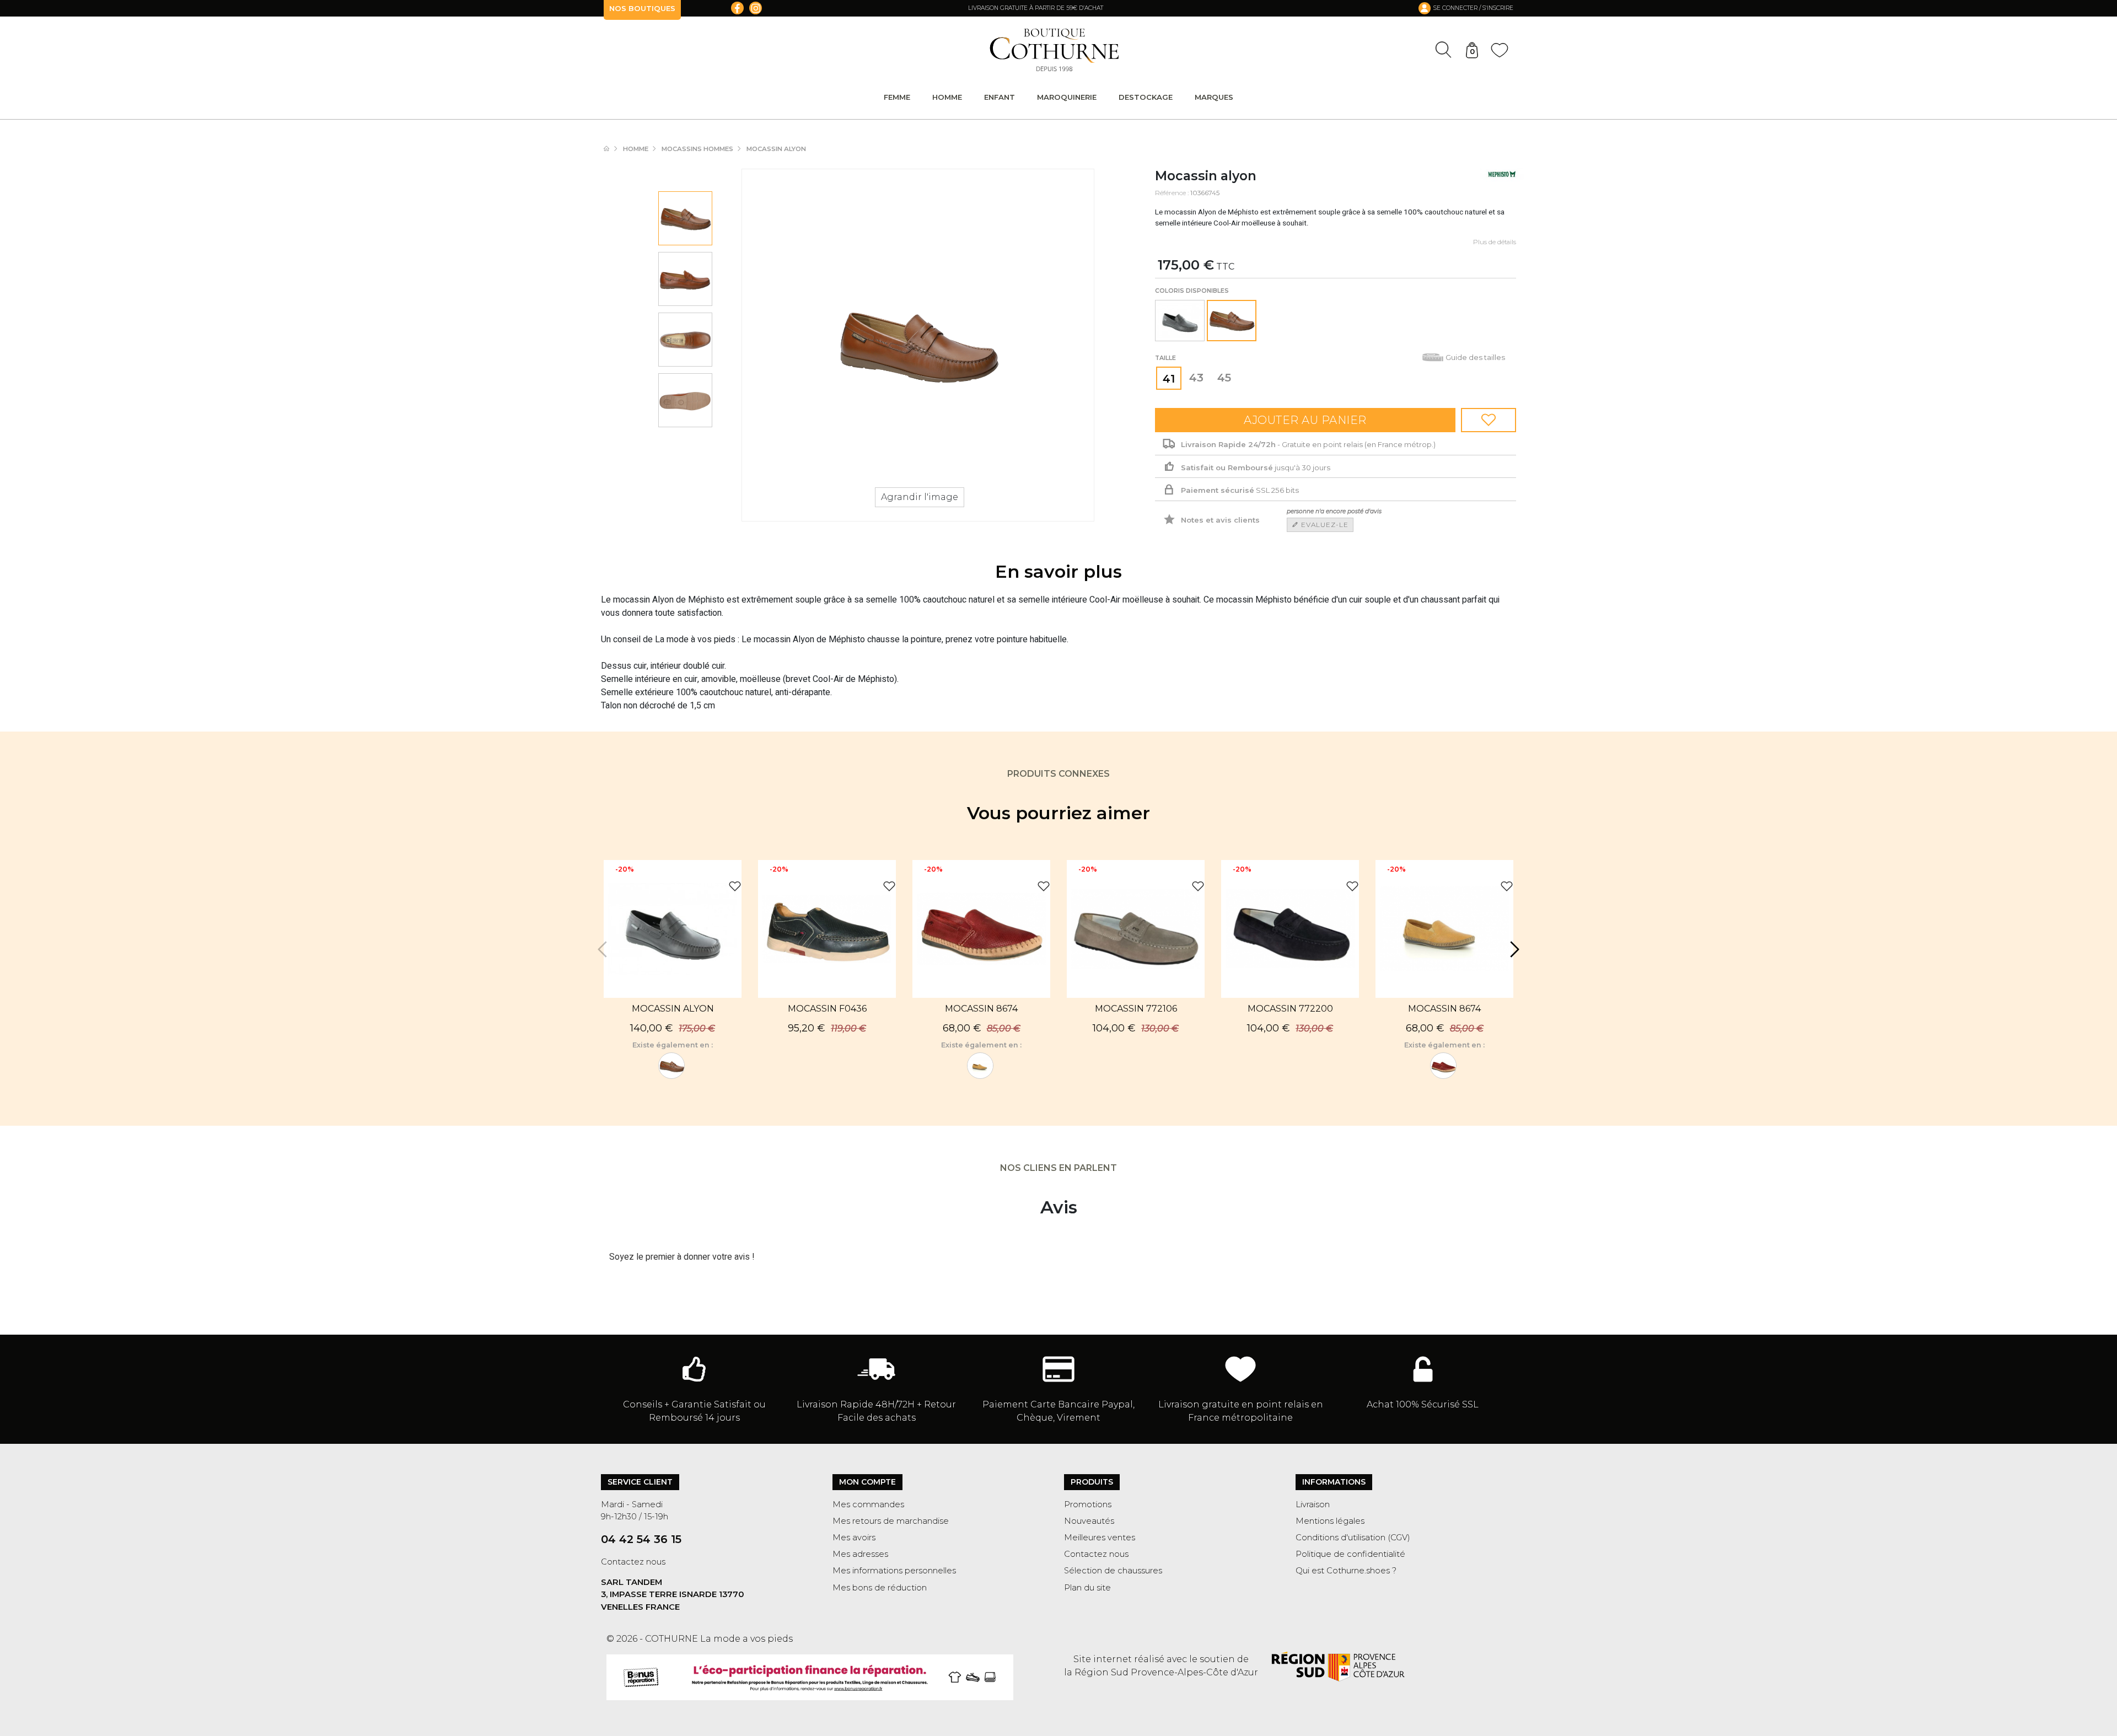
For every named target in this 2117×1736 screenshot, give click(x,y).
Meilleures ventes (1100, 1538)
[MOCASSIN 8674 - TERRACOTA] (1443, 1066)
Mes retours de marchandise (891, 1521)
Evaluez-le (1324, 525)
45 (1224, 378)
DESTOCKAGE (1146, 97)
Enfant (1000, 97)
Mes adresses (860, 1554)
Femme (897, 97)
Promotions (1088, 1504)
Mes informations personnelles (894, 1571)
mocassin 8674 (981, 1009)
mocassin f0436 (827, 1009)
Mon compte (867, 1482)
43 (1196, 378)
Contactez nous (633, 1562)
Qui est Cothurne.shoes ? (1346, 1571)
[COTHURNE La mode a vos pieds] (1054, 50)
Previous (604, 949)
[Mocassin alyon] (685, 218)
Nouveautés (1089, 1521)
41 (1169, 379)
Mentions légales (1330, 1521)
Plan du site (1087, 1588)
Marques (1214, 97)
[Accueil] (612, 149)
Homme (947, 97)
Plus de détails (1495, 242)
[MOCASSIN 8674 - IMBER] (980, 1066)
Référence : (1172, 193)
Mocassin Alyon (673, 1009)
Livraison (1313, 1504)
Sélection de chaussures (1113, 1571)
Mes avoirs (854, 1538)
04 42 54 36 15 (641, 1539)
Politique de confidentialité (1350, 1554)
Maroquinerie (1067, 97)
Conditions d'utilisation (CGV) (1353, 1538)
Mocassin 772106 (1136, 1009)
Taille (1166, 358)
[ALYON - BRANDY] (671, 1066)
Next (1513, 949)
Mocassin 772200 (1290, 1009)
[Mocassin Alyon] (1180, 321)
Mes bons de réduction (880, 1588)
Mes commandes (868, 1504)
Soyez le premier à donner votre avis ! (682, 1257)
